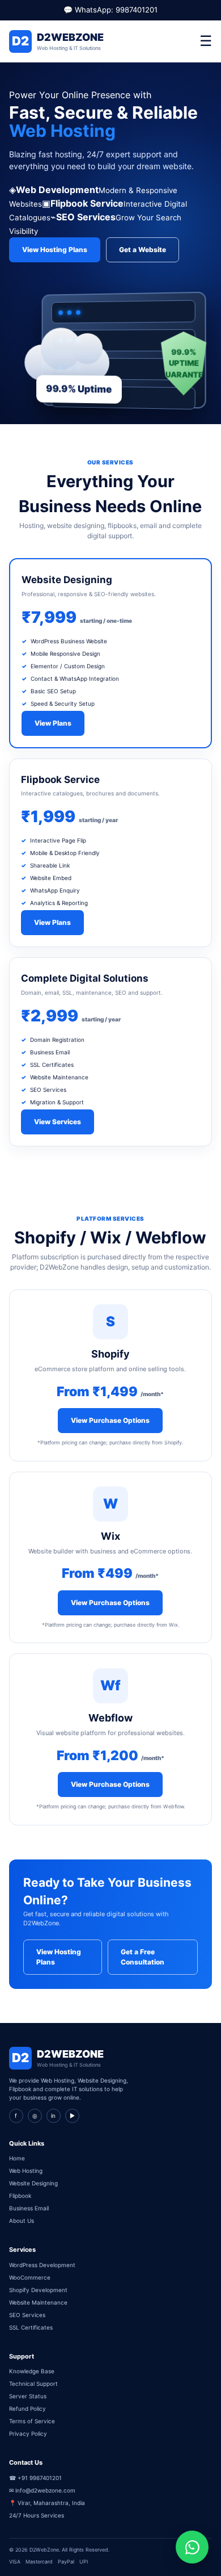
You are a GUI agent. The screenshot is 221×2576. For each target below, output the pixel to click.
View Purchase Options (110, 1420)
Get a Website (143, 250)
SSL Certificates (31, 2327)
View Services (58, 1122)
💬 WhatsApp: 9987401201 (110, 10)
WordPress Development (42, 2265)
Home (17, 2158)
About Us (22, 2221)
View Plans (53, 723)
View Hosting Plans (55, 250)
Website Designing (33, 2183)
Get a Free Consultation (143, 1957)
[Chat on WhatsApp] (192, 2547)
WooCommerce (30, 2277)
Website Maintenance (38, 2302)
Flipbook (20, 2196)
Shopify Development (38, 2290)
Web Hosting (26, 2171)
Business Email (29, 2208)
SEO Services (27, 2315)
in (53, 2116)
